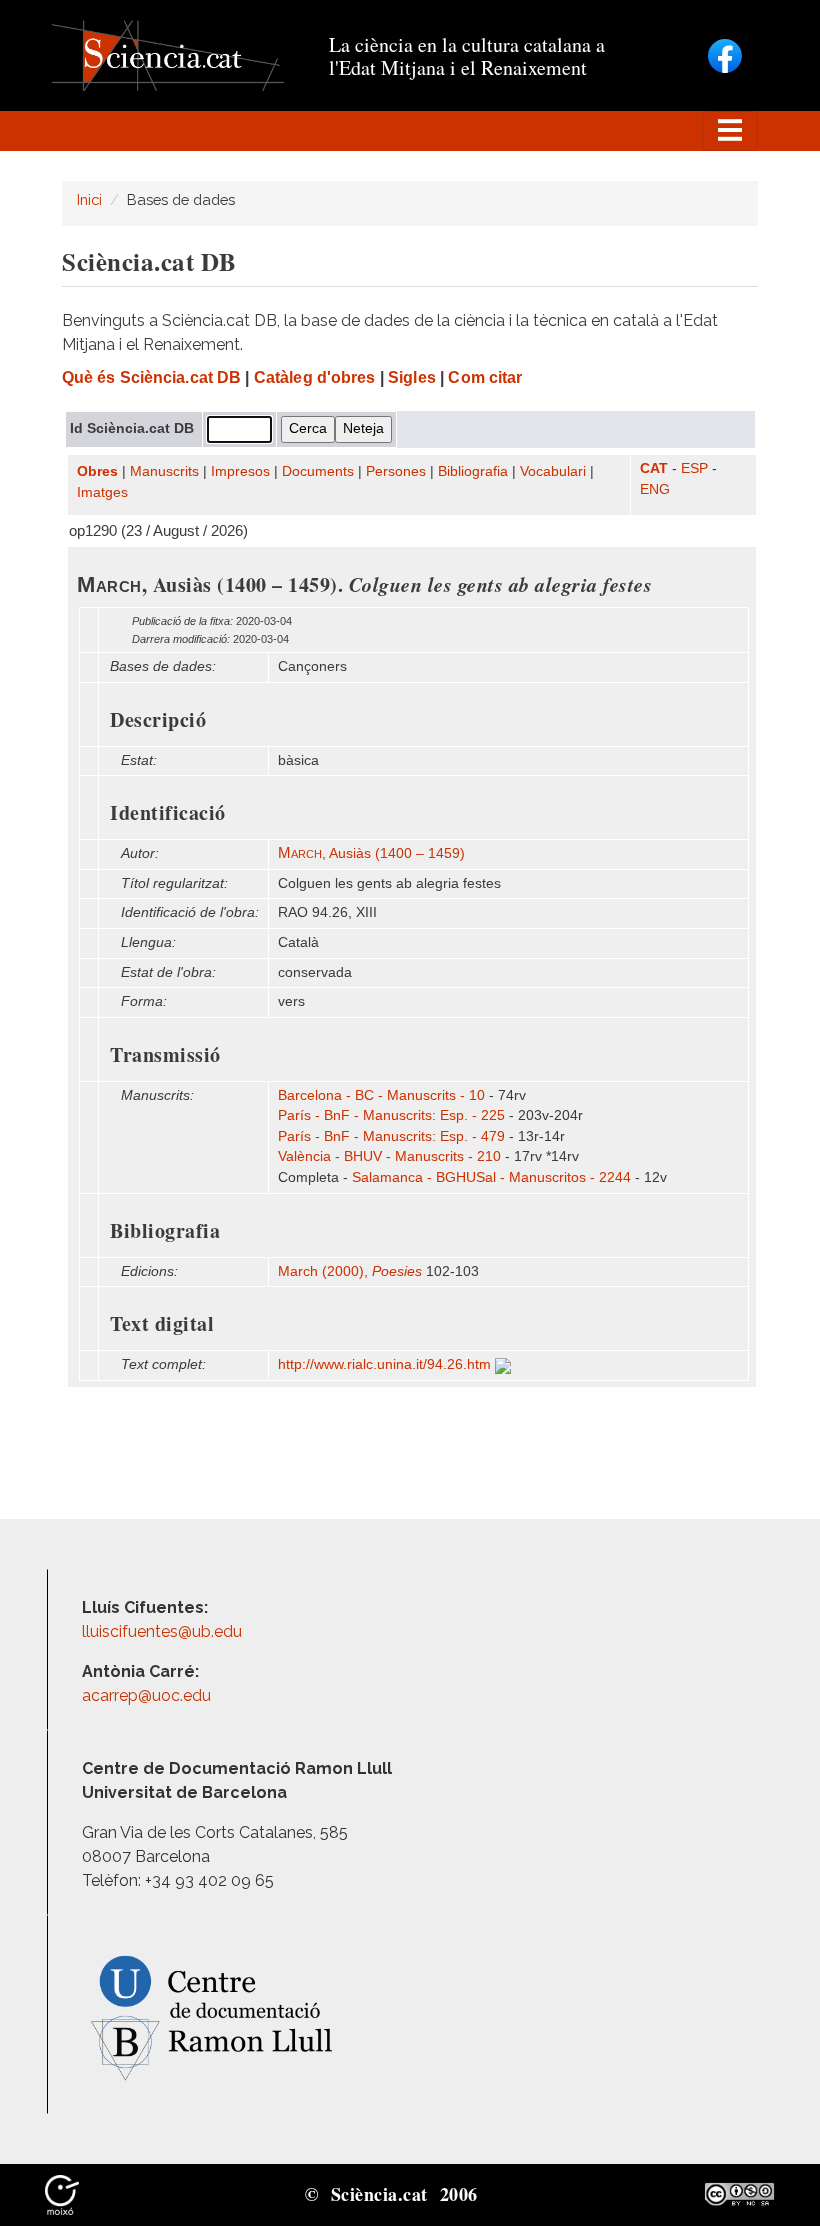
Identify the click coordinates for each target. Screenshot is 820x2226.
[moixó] (62, 2193)
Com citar (485, 377)
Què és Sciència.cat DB (151, 377)
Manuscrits (164, 471)
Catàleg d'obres (315, 377)
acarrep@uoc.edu (146, 1695)
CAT (654, 468)
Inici (89, 199)
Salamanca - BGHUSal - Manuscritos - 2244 (491, 1177)
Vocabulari (553, 471)
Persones (396, 471)
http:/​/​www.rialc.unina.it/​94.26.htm (386, 1364)
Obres (97, 471)
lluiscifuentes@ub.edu (164, 1631)
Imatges (102, 492)
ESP (694, 468)
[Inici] (168, 54)
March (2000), (350, 1271)
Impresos (240, 471)
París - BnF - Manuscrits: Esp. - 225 (391, 1115)
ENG (655, 489)
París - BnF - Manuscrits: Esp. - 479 (391, 1136)
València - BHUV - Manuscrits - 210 (389, 1156)
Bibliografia (473, 471)
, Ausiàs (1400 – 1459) (371, 853)
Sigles (412, 377)
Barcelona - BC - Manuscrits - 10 (381, 1095)
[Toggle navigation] (730, 131)
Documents (318, 471)
